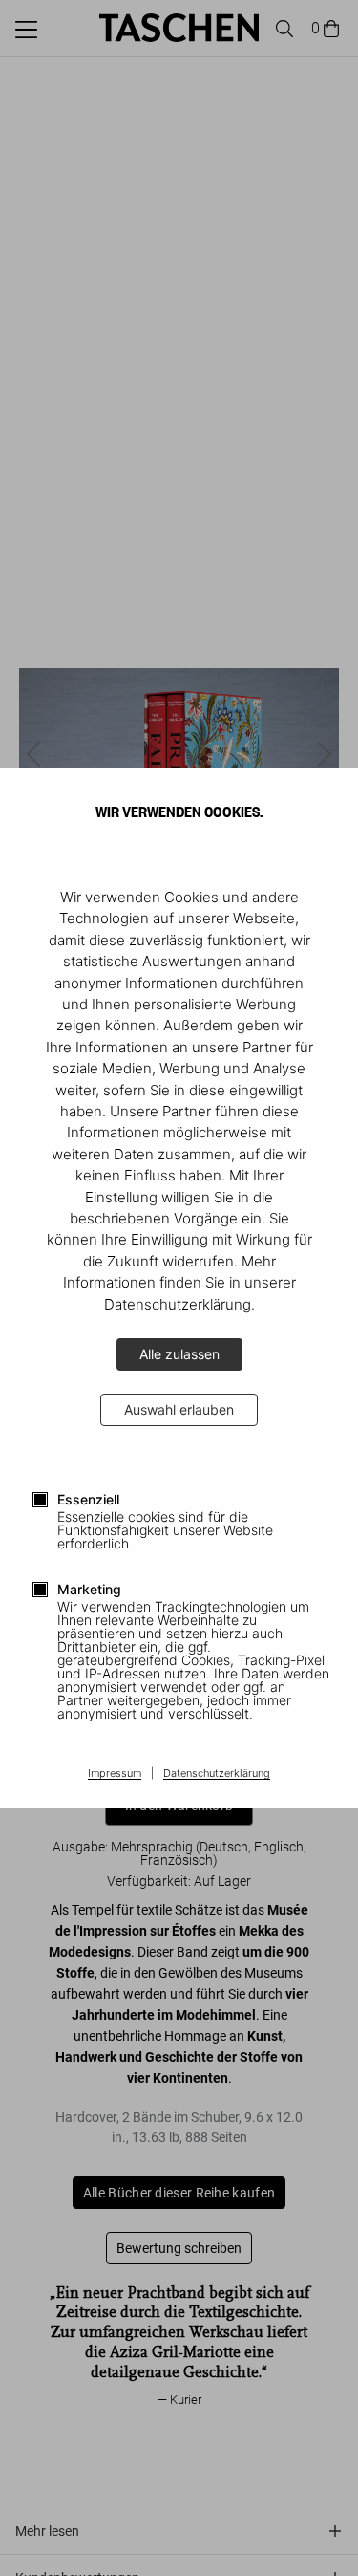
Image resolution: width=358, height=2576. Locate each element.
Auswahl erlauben (179, 1409)
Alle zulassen (179, 1354)
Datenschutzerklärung (217, 1774)
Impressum (115, 1774)
